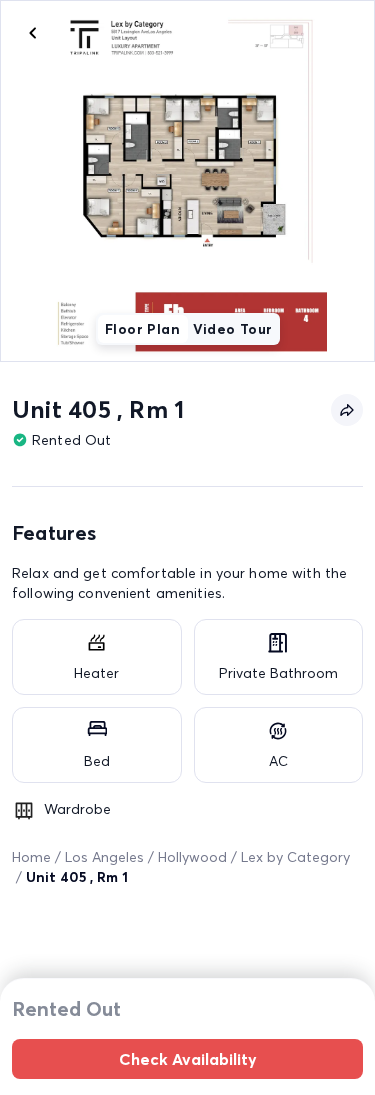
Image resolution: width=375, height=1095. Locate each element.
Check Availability (188, 1059)
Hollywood (192, 857)
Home (31, 857)
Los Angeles (104, 857)
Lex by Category (295, 857)
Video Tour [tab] (233, 329)
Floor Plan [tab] (142, 329)
